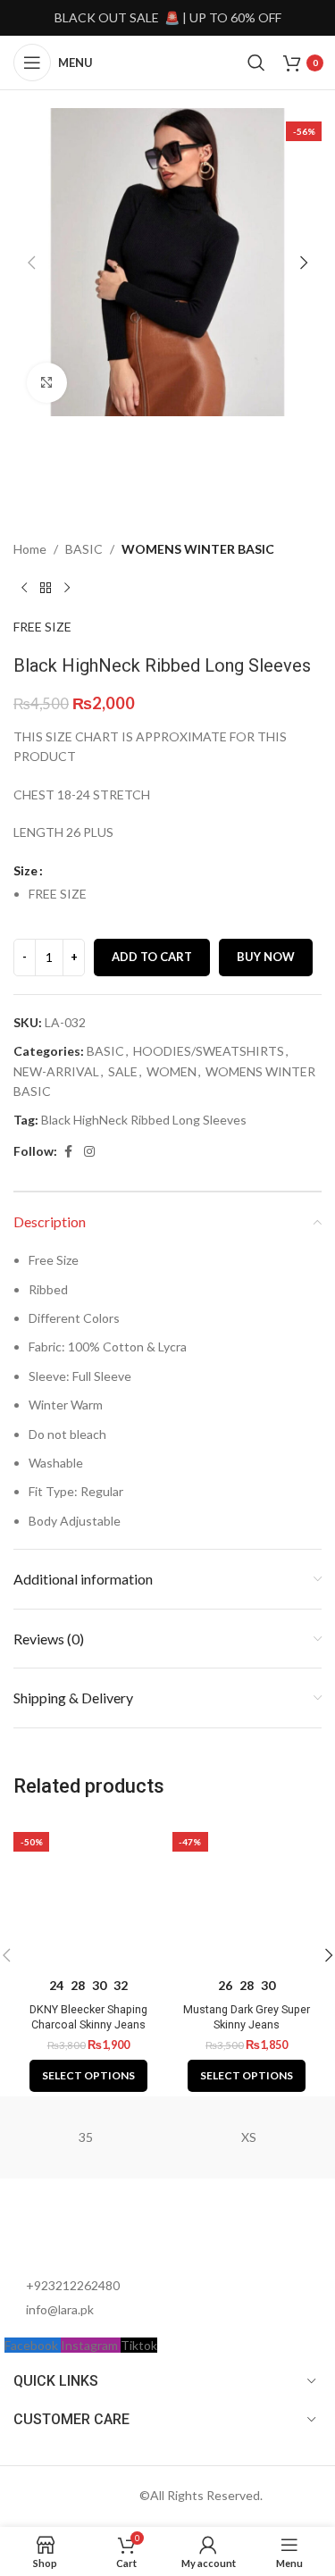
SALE (123, 1071)
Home (30, 549)
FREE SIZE (42, 627)
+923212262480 (73, 2285)
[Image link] (103, 2235)
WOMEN (172, 1071)
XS (249, 2137)
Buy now (266, 957)
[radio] (175, 894)
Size (25, 870)
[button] (31, 263)
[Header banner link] (167, 18)
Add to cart (152, 957)
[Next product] (67, 589)
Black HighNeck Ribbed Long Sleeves (144, 1120)
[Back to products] (46, 589)
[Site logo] (170, 61)
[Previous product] (24, 589)
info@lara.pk (60, 2309)
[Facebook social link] (68, 1152)
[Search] (256, 63)
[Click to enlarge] (47, 383)
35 (86, 2137)
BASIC (84, 549)
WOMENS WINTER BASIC (198, 549)
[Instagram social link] (89, 1152)
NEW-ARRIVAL (56, 1071)
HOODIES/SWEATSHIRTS (209, 1051)
